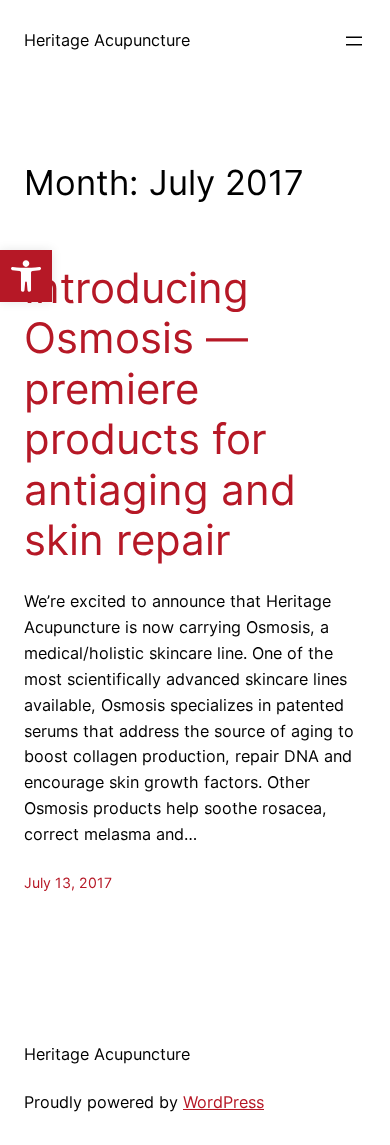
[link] (26, 276)
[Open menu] (354, 41)
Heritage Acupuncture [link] (107, 40)
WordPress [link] (223, 1102)
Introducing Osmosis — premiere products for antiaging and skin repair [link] (160, 414)
